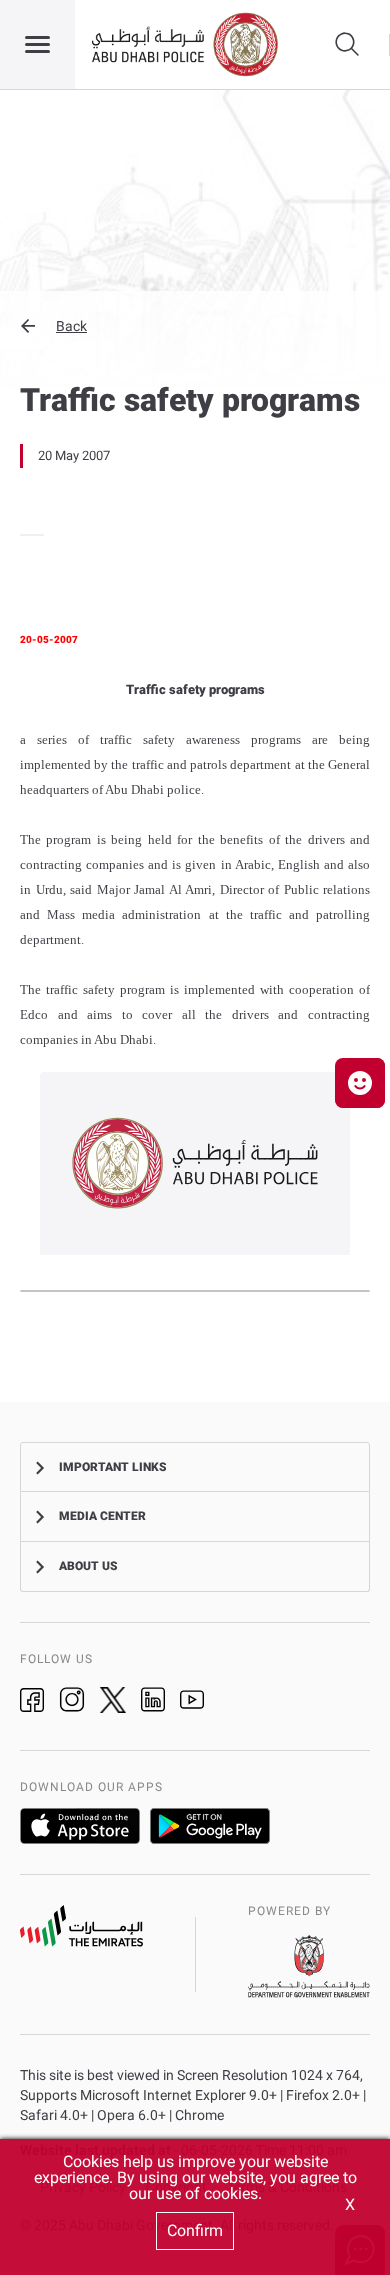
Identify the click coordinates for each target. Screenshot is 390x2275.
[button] (195, 326)
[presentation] (26, 535)
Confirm (195, 2230)
